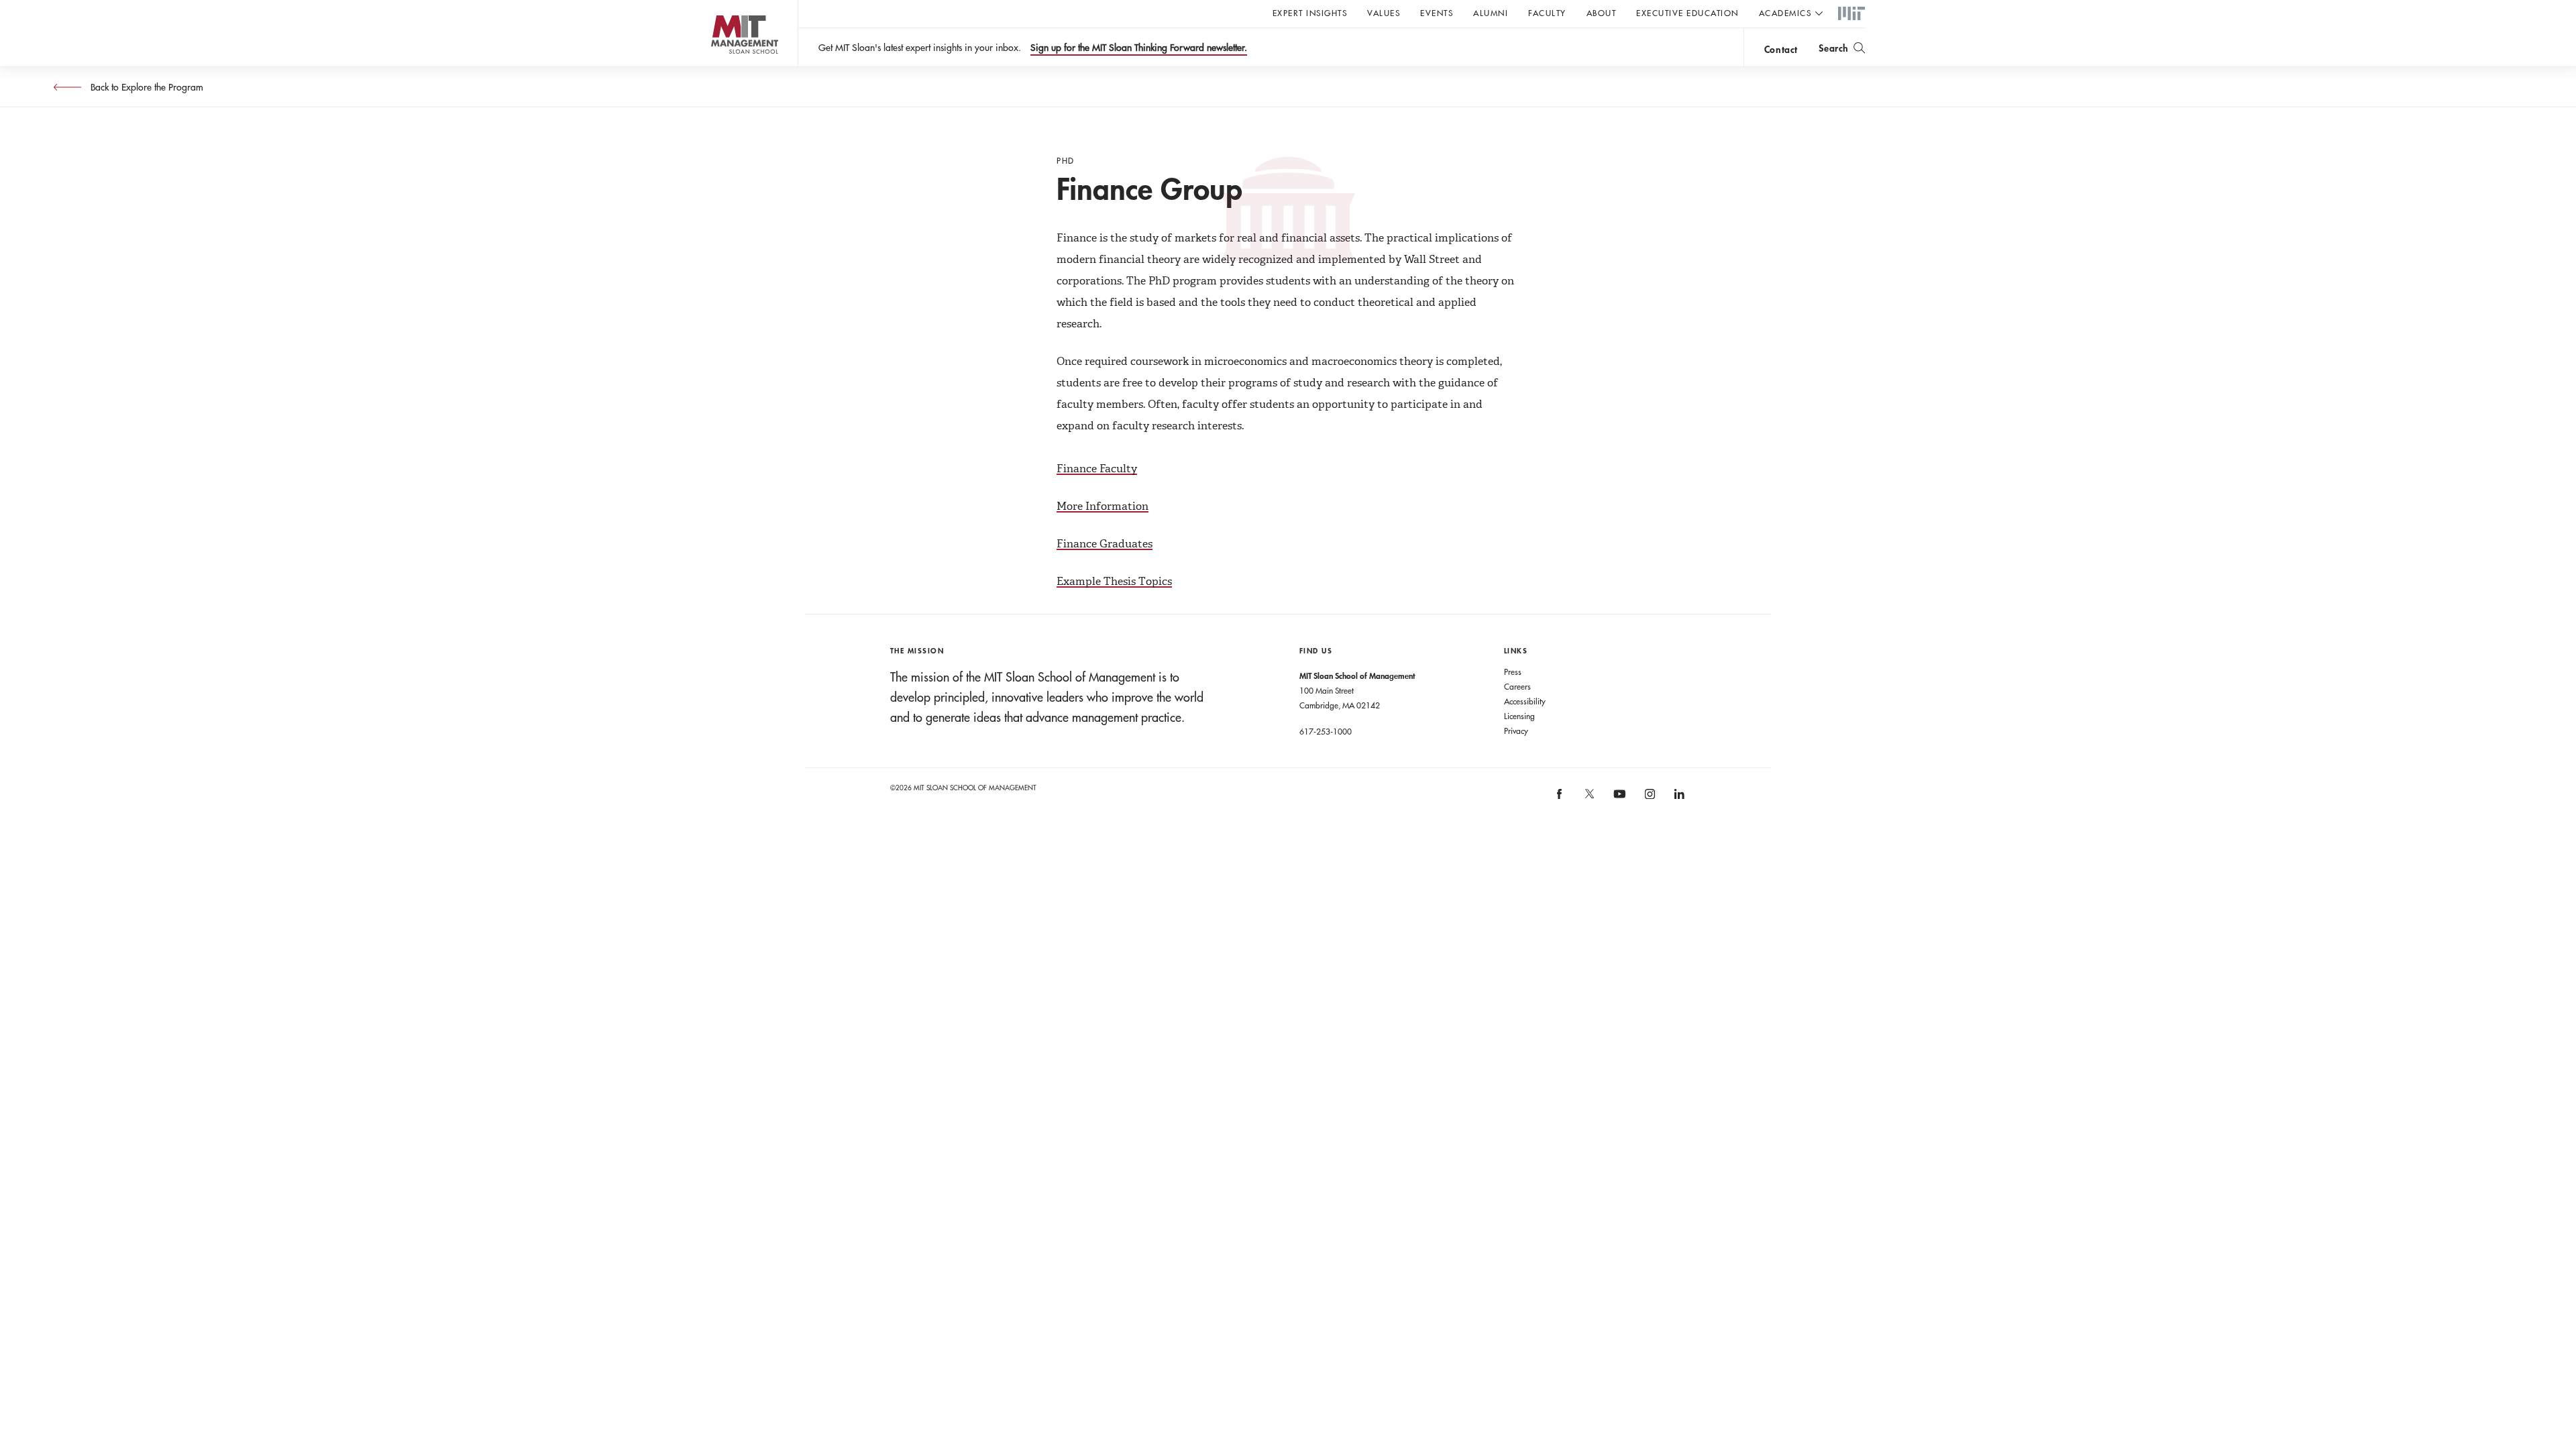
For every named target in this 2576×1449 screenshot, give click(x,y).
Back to (146, 87)
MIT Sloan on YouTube (1617, 801)
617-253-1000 (1326, 731)
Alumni (1491, 13)
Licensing (1519, 716)
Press (1513, 672)
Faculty (1547, 13)
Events (1437, 13)
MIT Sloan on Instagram (1649, 799)
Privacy (1516, 731)
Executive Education (1687, 13)
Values (1384, 13)
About (1602, 13)
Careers (1517, 686)
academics (1785, 13)
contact (1781, 49)
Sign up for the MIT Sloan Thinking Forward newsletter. (1139, 48)
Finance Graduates (1105, 544)
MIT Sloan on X (1589, 798)
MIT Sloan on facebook (1560, 799)
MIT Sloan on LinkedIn (1678, 799)
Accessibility (1525, 701)
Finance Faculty (1097, 469)
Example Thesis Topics (1114, 581)
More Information (1103, 506)
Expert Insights (1310, 13)
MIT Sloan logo (718, 67)
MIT (1851, 14)
